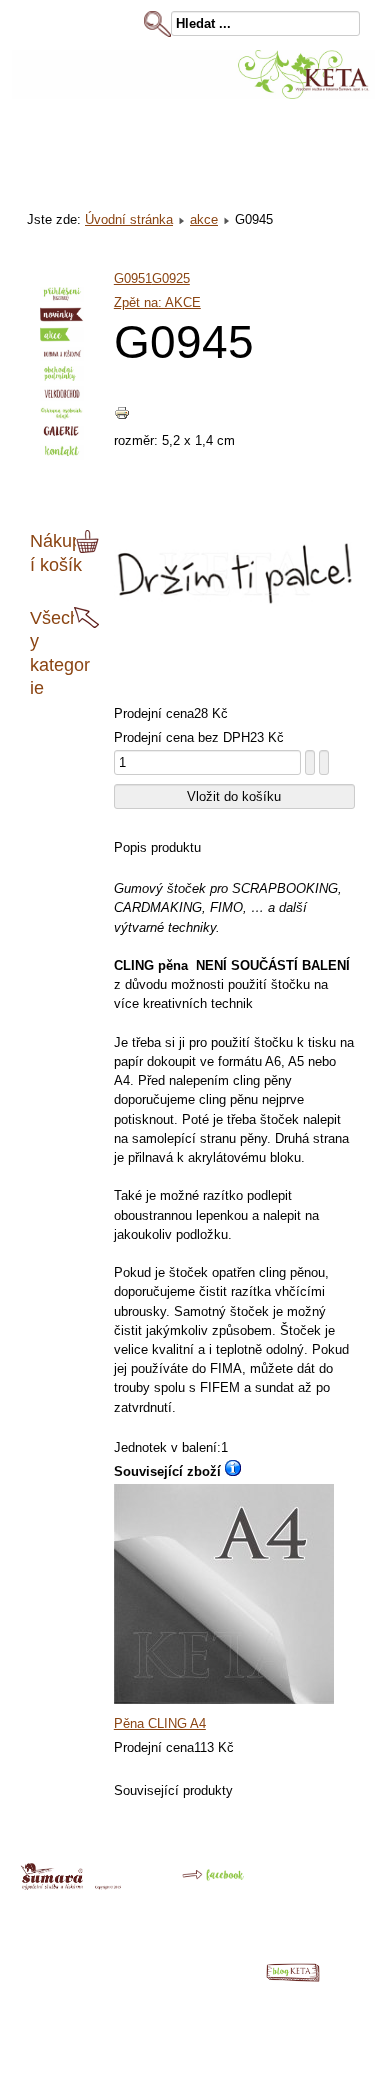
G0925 (171, 278)
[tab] (90, 542)
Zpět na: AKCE (157, 302)
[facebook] (199, 1882)
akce (204, 219)
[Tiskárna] (71, 1885)
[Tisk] (122, 416)
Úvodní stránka (129, 219)
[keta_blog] (303, 1977)
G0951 (133, 278)
